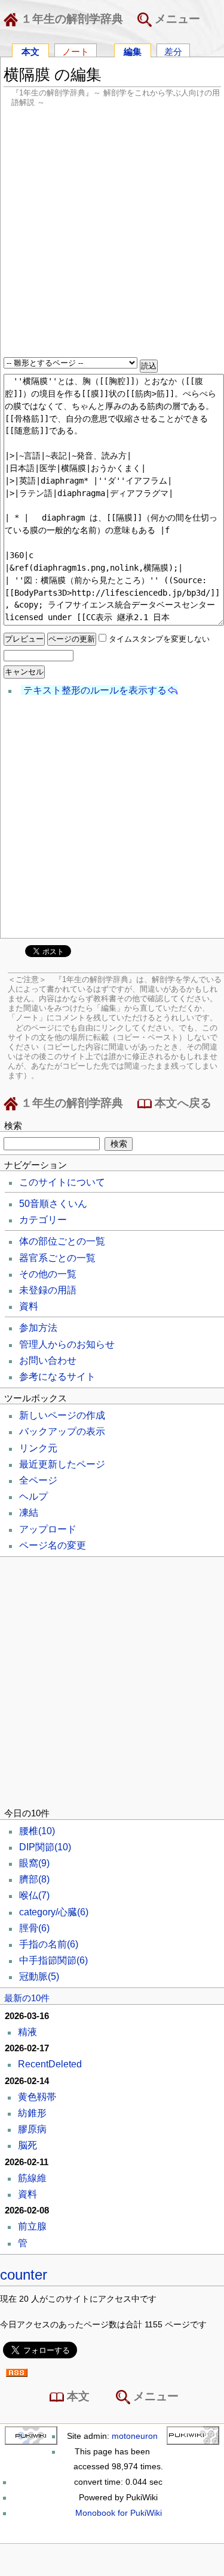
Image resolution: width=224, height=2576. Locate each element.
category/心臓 (54, 1912)
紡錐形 (32, 2113)
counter (24, 2275)
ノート (76, 51)
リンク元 (38, 1448)
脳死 (27, 2145)
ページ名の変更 (53, 1545)
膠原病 (32, 2129)
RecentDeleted (50, 2064)
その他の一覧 (48, 1274)
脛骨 (34, 1928)
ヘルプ (33, 1496)
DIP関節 (45, 1847)
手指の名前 (49, 1944)
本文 (30, 51)
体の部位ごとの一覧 (62, 1241)
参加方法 (38, 1328)
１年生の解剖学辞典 (70, 19)
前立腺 (32, 2226)
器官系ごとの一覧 (57, 1258)
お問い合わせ (48, 1360)
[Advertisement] (112, 233)
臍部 (34, 1879)
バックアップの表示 (62, 1431)
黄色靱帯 (37, 2097)
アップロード (48, 1529)
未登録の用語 (48, 1290)
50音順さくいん (53, 1204)
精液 (27, 2032)
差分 (173, 51)
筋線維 (32, 2178)
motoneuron (135, 2436)
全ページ (38, 1480)
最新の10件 (27, 1998)
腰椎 (37, 1831)
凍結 (29, 1513)
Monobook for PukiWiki (119, 2513)
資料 (29, 1306)
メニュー (176, 19)
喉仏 (34, 1895)
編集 (133, 51)
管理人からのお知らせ (67, 1344)
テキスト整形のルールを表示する (95, 690)
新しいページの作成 (62, 1415)
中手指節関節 (53, 1960)
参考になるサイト (57, 1377)
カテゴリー (43, 1220)
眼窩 (34, 1863)
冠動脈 (39, 1976)
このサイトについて (62, 1182)
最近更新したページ (62, 1464)
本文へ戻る (182, 1103)
